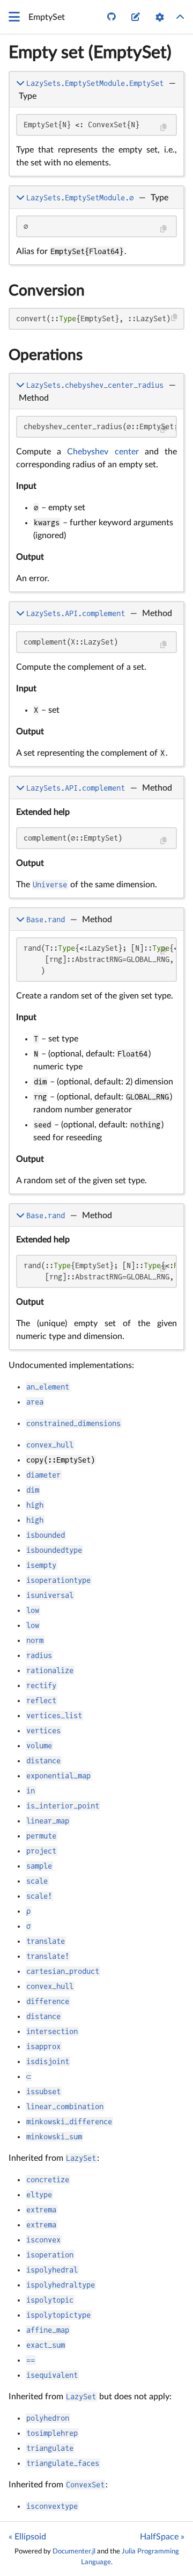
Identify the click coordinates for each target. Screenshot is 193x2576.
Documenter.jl (74, 2551)
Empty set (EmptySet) (90, 53)
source (166, 166)
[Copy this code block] (163, 128)
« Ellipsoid (27, 2537)
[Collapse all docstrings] (180, 17)
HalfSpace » (162, 2537)
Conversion (47, 291)
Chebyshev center (103, 452)
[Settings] (160, 17)
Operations (46, 355)
